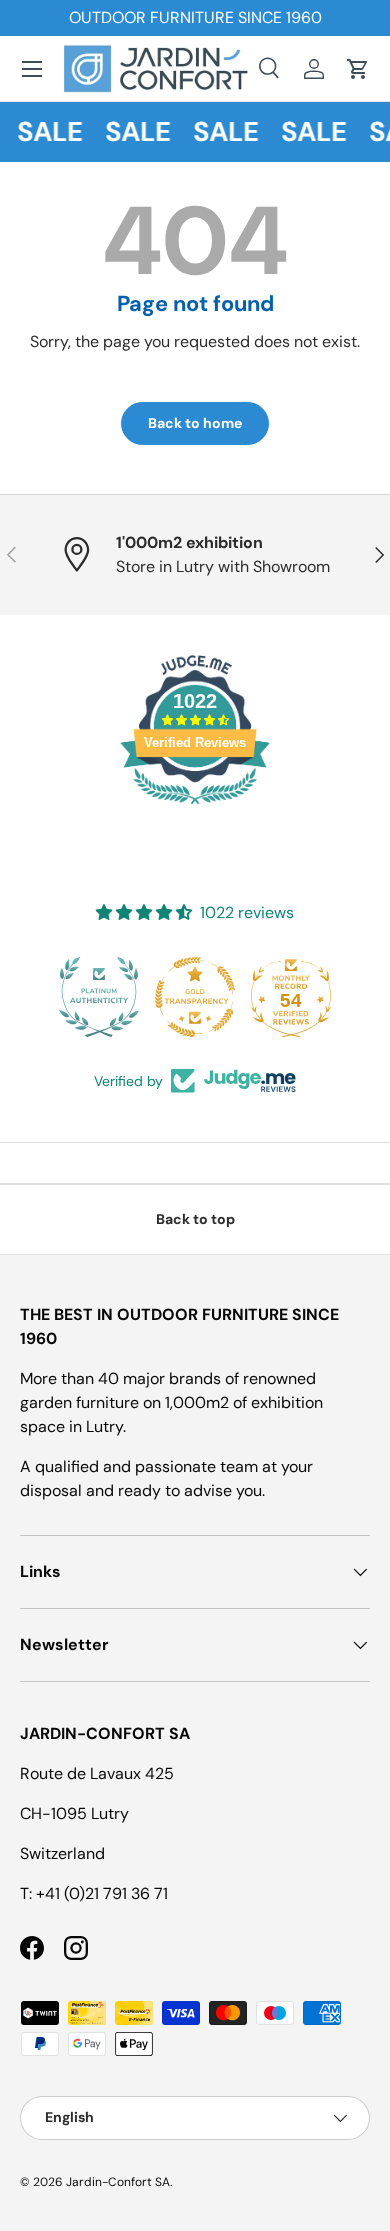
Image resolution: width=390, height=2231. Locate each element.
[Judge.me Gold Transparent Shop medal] (195, 997)
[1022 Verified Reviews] (195, 807)
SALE (48, 131)
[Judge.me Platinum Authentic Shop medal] (99, 997)
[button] (358, 69)
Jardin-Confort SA (118, 2182)
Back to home (195, 423)
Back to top (195, 1219)
